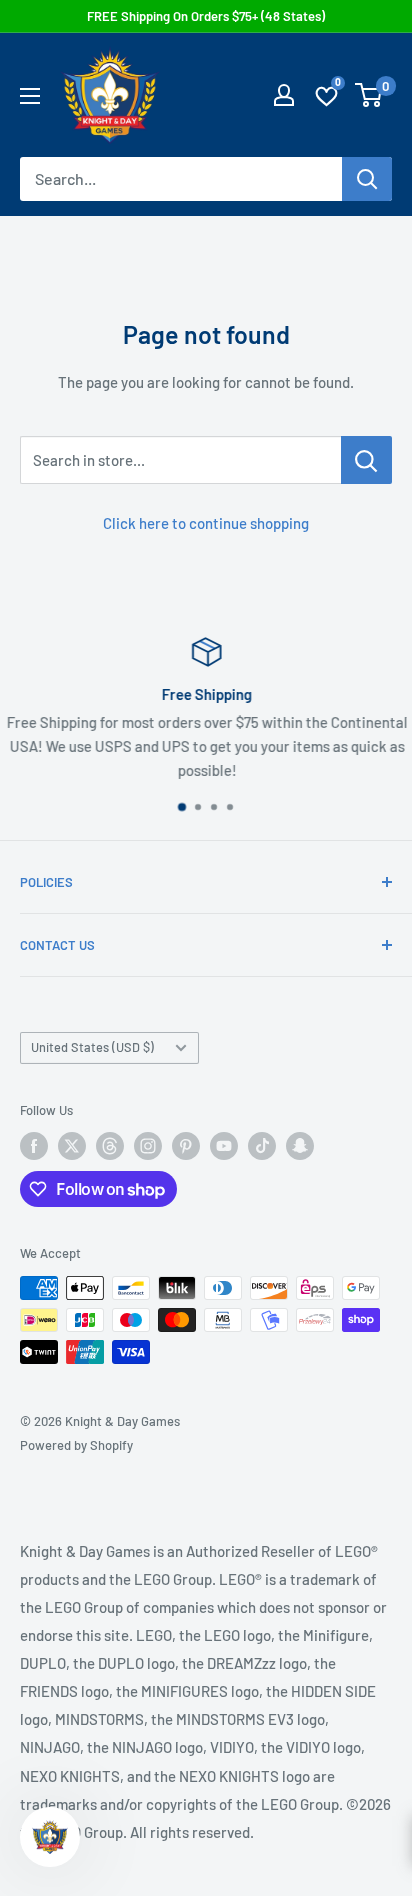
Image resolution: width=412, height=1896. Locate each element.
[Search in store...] (366, 460)
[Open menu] (30, 96)
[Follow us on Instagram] (148, 1146)
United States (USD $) (92, 1047)
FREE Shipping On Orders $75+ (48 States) (206, 16)
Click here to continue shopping (206, 523)
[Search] (367, 179)
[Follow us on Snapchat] (300, 1146)
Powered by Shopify (76, 1445)
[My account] (284, 95)
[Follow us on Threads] (110, 1146)
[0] (369, 95)
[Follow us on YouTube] (224, 1146)
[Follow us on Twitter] (72, 1146)
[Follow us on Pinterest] (186, 1146)
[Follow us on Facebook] (34, 1146)
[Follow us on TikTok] (262, 1146)
